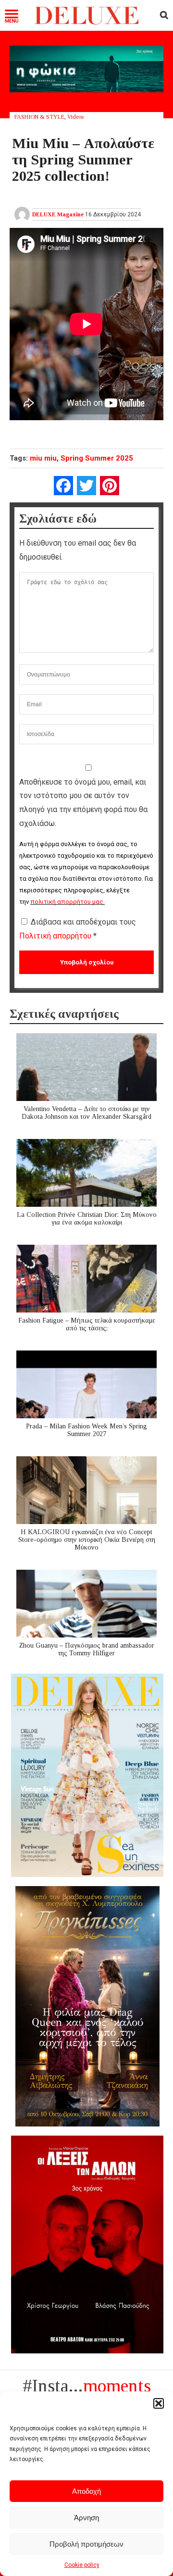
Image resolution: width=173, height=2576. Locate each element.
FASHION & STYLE (39, 117)
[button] (159, 2403)
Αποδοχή (86, 2491)
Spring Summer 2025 (97, 458)
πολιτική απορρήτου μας (67, 902)
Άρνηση (86, 2518)
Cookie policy (82, 2565)
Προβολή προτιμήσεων (86, 2544)
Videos (75, 117)
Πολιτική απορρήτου (56, 936)
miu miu (43, 458)
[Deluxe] (86, 22)
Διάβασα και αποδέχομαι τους (78, 929)
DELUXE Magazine (58, 214)
